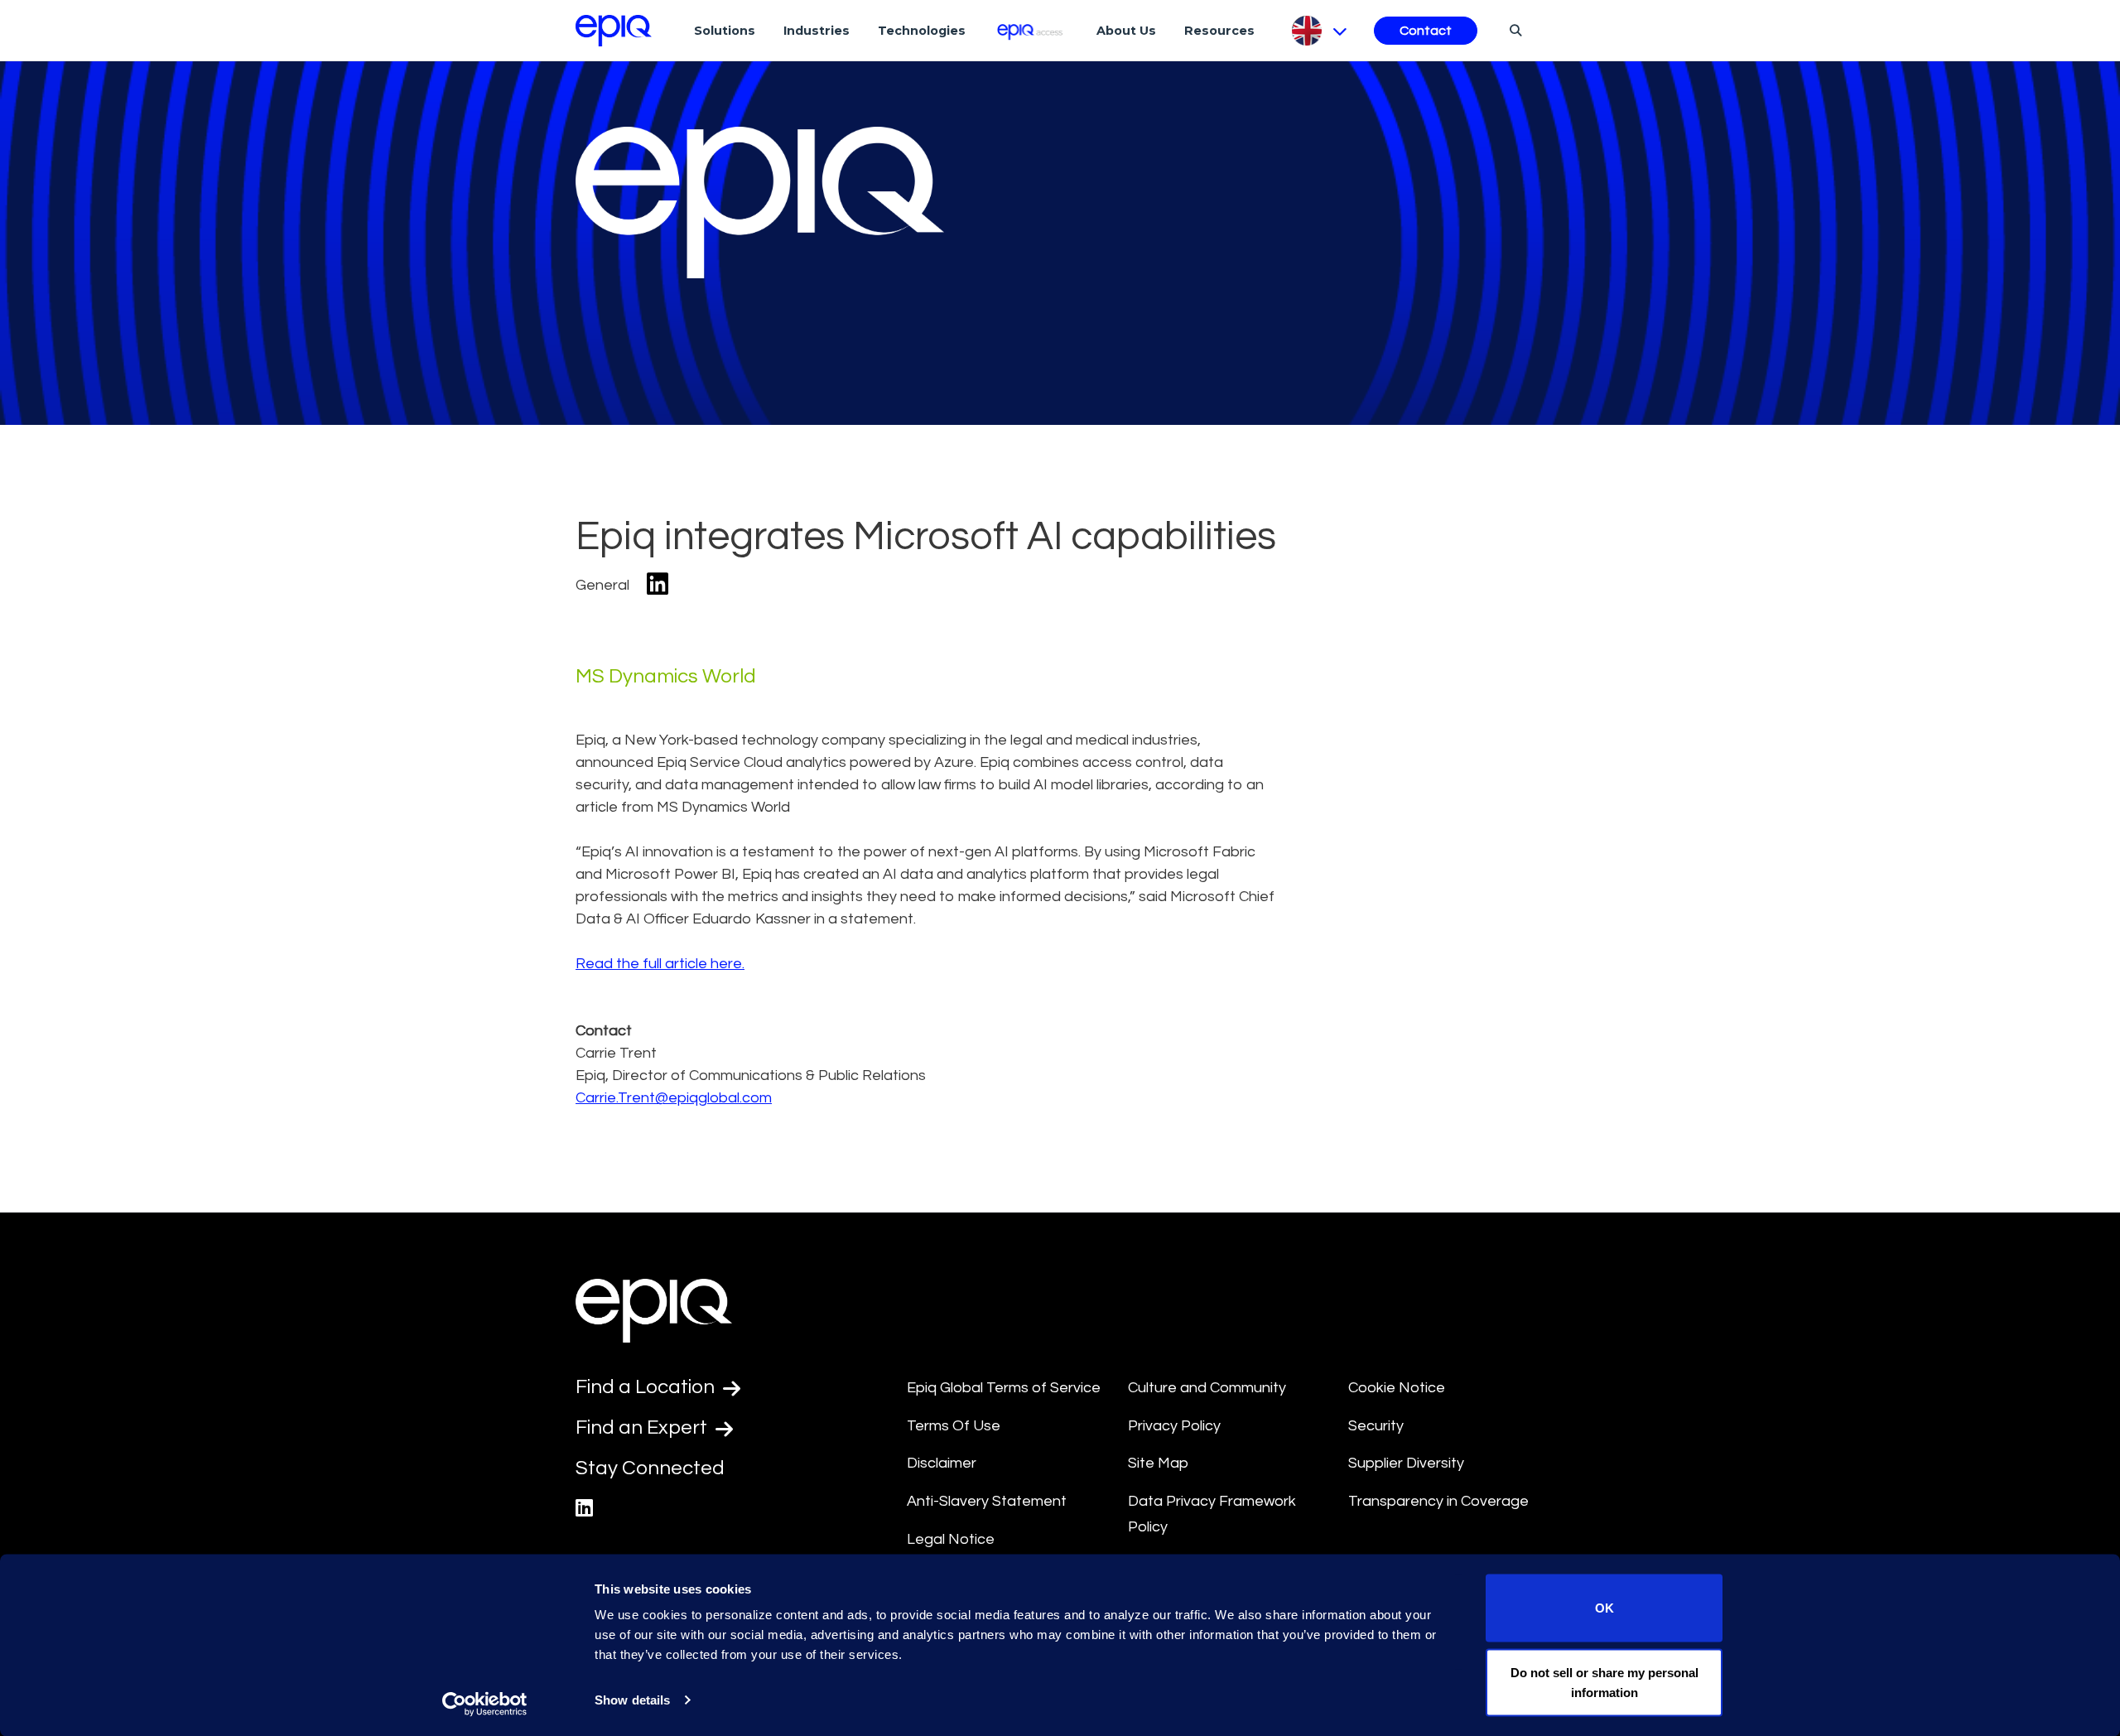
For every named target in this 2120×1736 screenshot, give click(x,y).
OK (1604, 1608)
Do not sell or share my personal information (1604, 1682)
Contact (1426, 31)
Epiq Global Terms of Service (1004, 1388)
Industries (817, 31)
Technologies (922, 31)
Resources (1219, 31)
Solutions (725, 31)
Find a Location (647, 1387)
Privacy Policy (1174, 1426)
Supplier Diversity (1406, 1463)
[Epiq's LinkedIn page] (584, 1509)
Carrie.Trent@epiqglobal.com (674, 1098)
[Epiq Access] (1031, 30)
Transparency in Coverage (1438, 1501)
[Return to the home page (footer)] (614, 31)
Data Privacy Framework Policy (1212, 1514)
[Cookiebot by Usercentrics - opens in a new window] (485, 1704)
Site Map (1158, 1463)
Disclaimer (942, 1463)
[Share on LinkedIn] (658, 585)
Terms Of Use (954, 1426)
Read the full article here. (660, 964)
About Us (1126, 31)
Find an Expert (643, 1427)
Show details (632, 1700)
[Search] (1513, 30)
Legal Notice (951, 1539)
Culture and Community (1207, 1388)
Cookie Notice (1397, 1388)
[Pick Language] (1318, 31)
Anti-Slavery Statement (987, 1501)
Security (1376, 1426)
